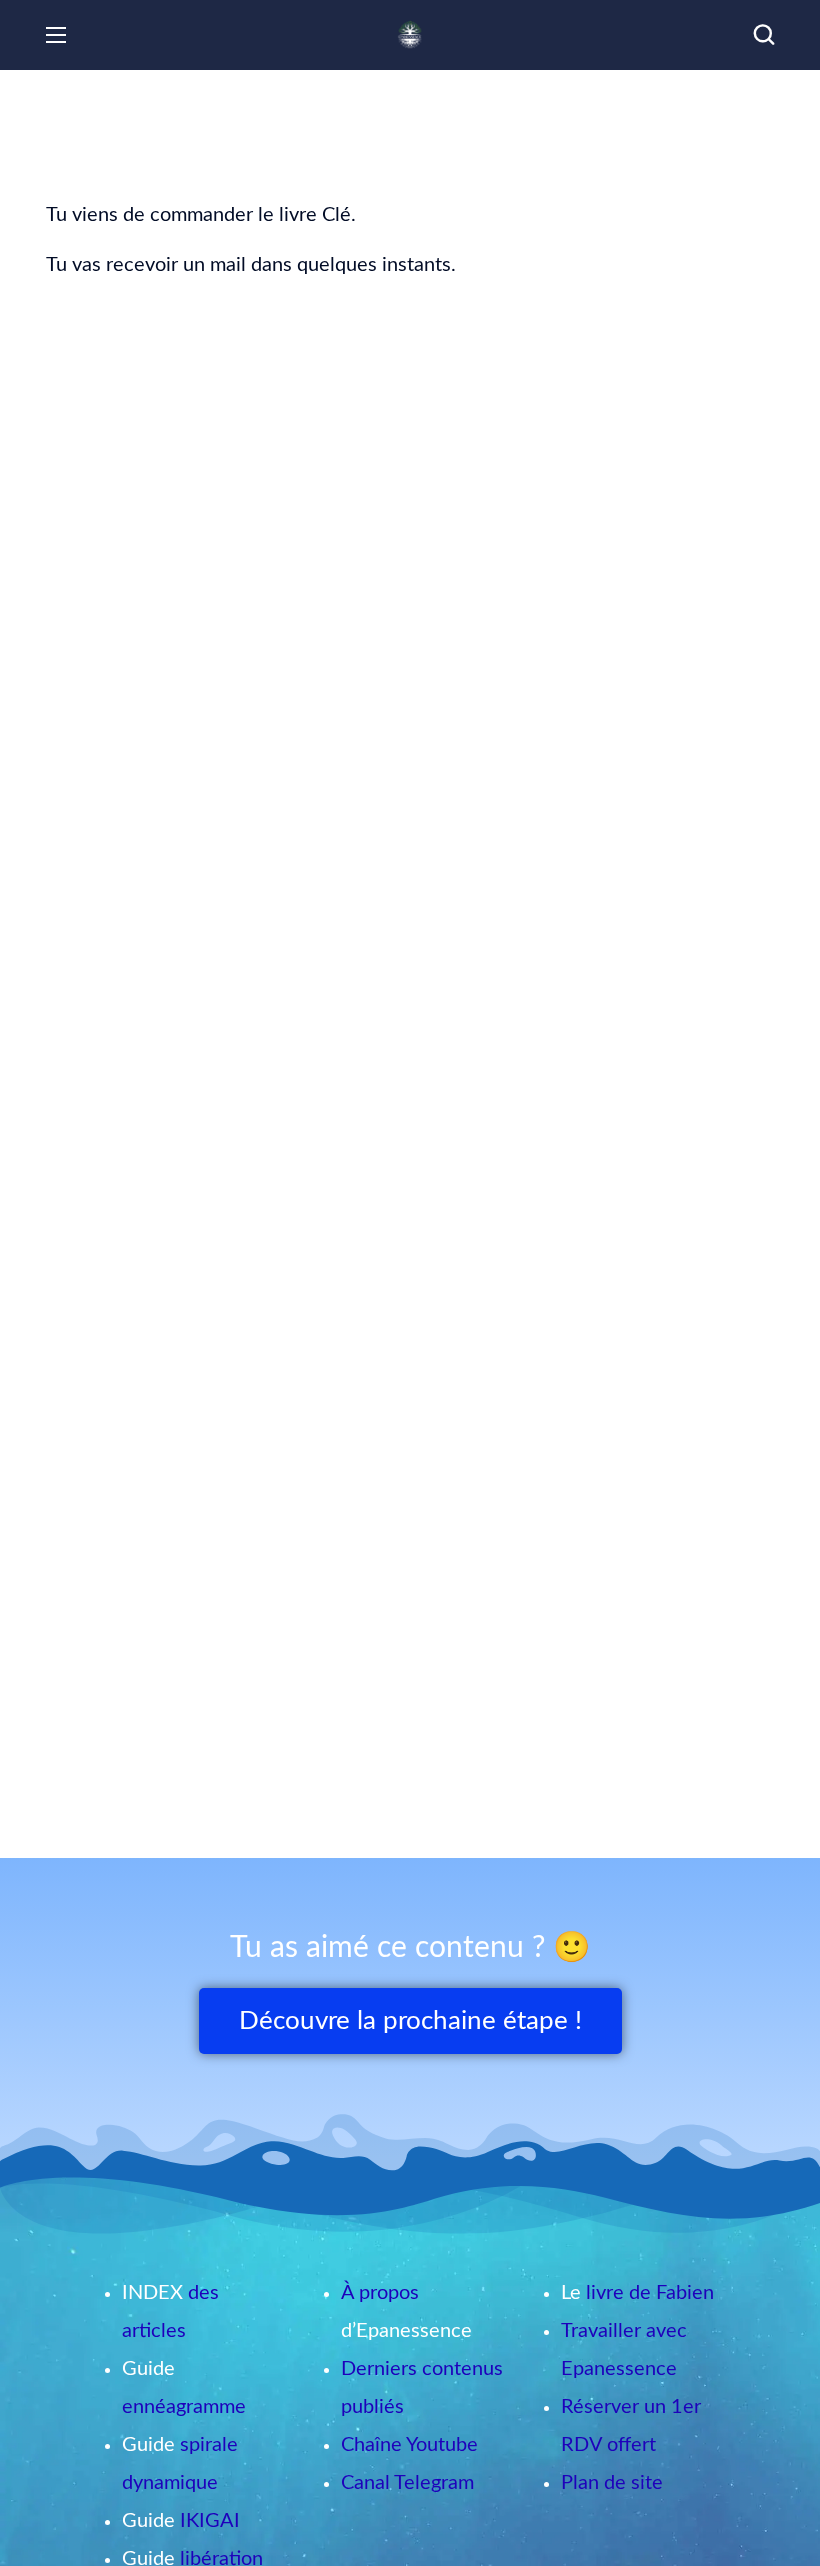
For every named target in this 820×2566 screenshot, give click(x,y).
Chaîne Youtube (409, 2445)
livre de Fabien (650, 2293)
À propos (380, 2293)
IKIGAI (210, 2521)
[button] (764, 35)
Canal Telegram (407, 2483)
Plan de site (612, 2483)
